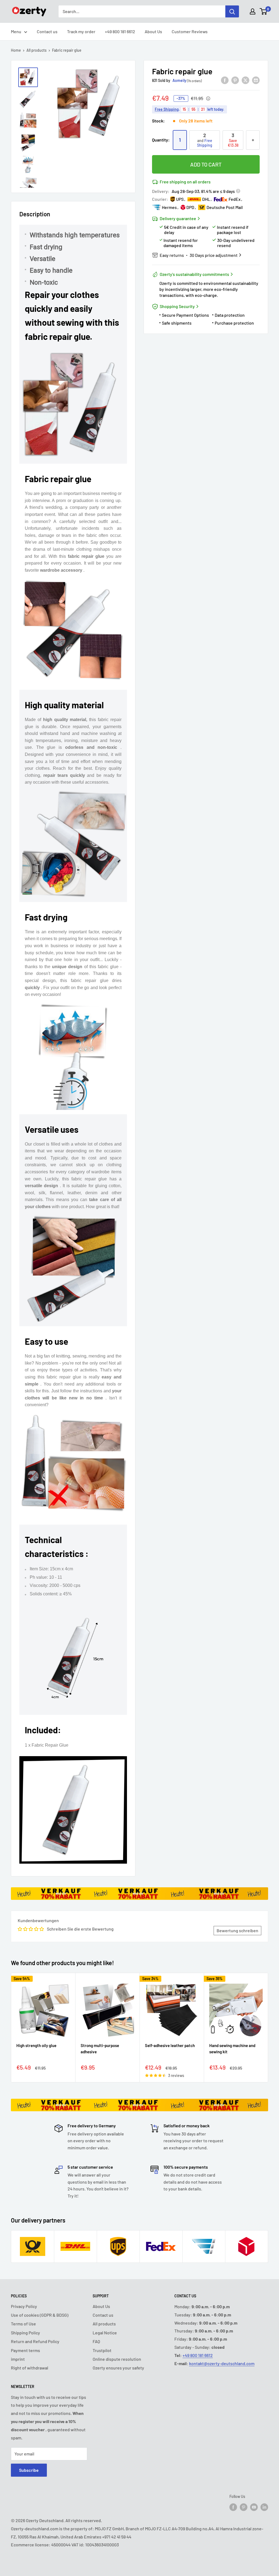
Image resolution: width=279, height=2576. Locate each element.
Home (16, 50)
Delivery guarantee (178, 218)
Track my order (81, 31)
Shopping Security (177, 306)
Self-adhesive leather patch (170, 2045)
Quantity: (161, 140)
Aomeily (179, 80)
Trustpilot (102, 2350)
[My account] (253, 11)
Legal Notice (105, 2333)
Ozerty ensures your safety (118, 2368)
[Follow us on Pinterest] (244, 2507)
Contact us (47, 31)
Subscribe (29, 2470)
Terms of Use (23, 2324)
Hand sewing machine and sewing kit (232, 2049)
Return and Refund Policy (35, 2341)
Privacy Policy (24, 2306)
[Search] (232, 11)
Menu (16, 31)
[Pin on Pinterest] (235, 80)
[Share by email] (256, 80)
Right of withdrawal (30, 2368)
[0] (264, 11)
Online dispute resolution (117, 2359)
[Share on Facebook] (225, 80)
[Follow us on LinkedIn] (264, 2507)
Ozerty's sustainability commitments (194, 274)
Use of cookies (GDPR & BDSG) (40, 2315)
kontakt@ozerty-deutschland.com (222, 2363)
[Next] (268, 2028)
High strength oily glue (36, 2045)
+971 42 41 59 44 (117, 2537)
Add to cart (206, 164)
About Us (153, 31)
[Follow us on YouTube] (254, 2507)
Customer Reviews (190, 31)
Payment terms (25, 2350)
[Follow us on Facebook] (233, 2507)
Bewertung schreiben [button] (237, 1930)
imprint (18, 2359)
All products (37, 50)
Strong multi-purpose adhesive (100, 2049)
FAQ (96, 2341)
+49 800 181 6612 (120, 31)
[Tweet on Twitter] (245, 80)
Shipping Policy (25, 2333)
